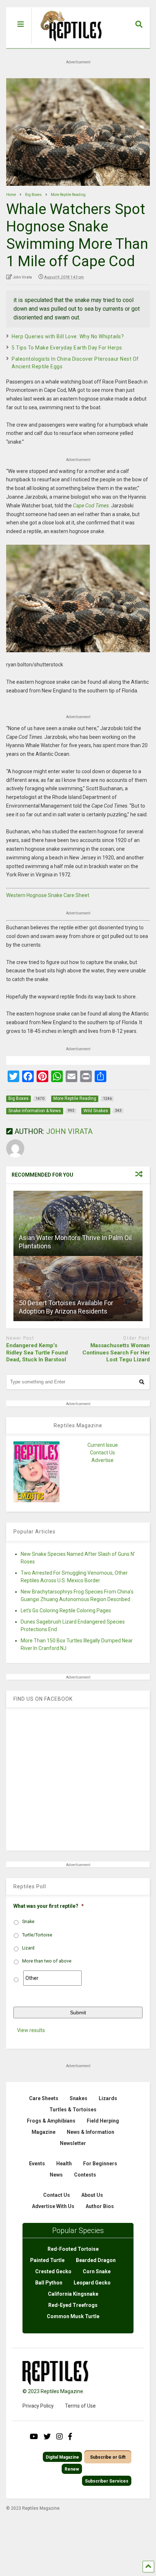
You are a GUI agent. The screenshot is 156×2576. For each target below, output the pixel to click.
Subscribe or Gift (108, 2457)
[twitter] (47, 2437)
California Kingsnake (73, 2294)
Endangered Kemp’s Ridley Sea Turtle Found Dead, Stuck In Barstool (37, 1352)
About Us (92, 2195)
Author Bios (100, 2206)
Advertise (102, 1460)
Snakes (79, 2098)
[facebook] (70, 2437)
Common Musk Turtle (73, 2316)
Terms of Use (80, 2406)
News (56, 2175)
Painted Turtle (47, 2260)
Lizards (108, 2098)
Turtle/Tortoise (37, 1935)
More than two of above (47, 1961)
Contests (85, 2175)
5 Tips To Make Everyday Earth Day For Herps (67, 348)
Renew (72, 2469)
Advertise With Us (53, 2206)
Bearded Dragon (96, 2260)
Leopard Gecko (92, 2283)
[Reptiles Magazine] (69, 45)
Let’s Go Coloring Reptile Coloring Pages (66, 1610)
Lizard (28, 1948)
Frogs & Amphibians (51, 2121)
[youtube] (34, 2437)
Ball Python (49, 2283)
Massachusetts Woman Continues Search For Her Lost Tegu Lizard (116, 1352)
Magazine (44, 2132)
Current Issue (103, 1445)
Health (64, 2164)
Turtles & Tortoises (73, 2110)
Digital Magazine (62, 2457)
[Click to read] (78, 1223)
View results (31, 2030)
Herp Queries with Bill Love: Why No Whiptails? (68, 336)
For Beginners (100, 2164)
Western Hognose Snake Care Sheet (48, 895)
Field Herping (103, 2121)
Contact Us (102, 1453)
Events (37, 2164)
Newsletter (73, 2143)
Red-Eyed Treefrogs (73, 2305)
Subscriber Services (107, 2481)
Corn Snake (97, 2271)
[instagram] (59, 2437)
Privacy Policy (38, 2406)
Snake (28, 1922)
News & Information (91, 2132)
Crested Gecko (53, 2271)
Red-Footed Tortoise (73, 2249)
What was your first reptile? (49, 1906)
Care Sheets (44, 2098)
